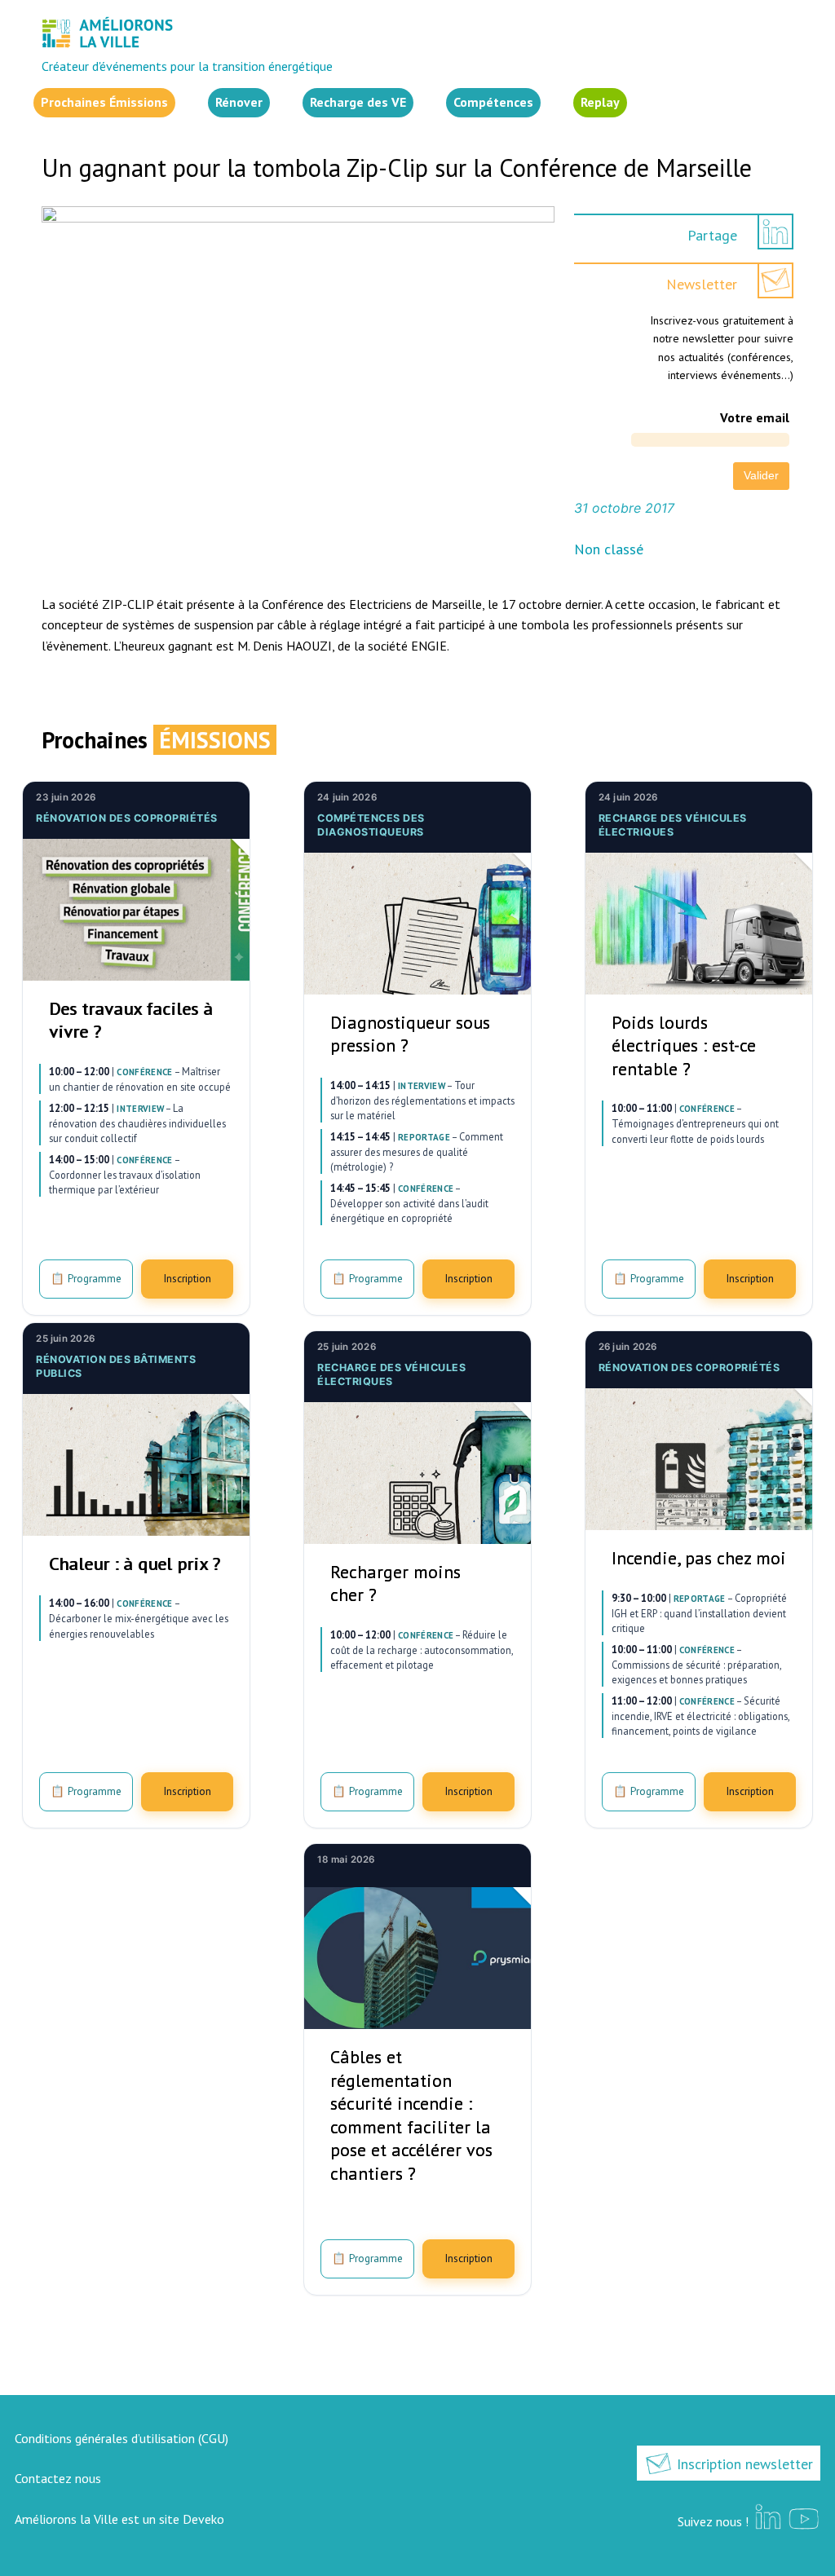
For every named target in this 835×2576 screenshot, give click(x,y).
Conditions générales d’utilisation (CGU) (121, 2438)
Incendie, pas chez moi (699, 1558)
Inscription (187, 1278)
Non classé (609, 549)
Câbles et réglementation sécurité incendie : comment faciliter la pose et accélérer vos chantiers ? (411, 2115)
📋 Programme (86, 1278)
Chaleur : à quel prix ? (135, 1564)
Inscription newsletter (743, 2464)
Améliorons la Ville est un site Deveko (119, 2519)
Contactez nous (58, 2478)
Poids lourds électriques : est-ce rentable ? (684, 1045)
